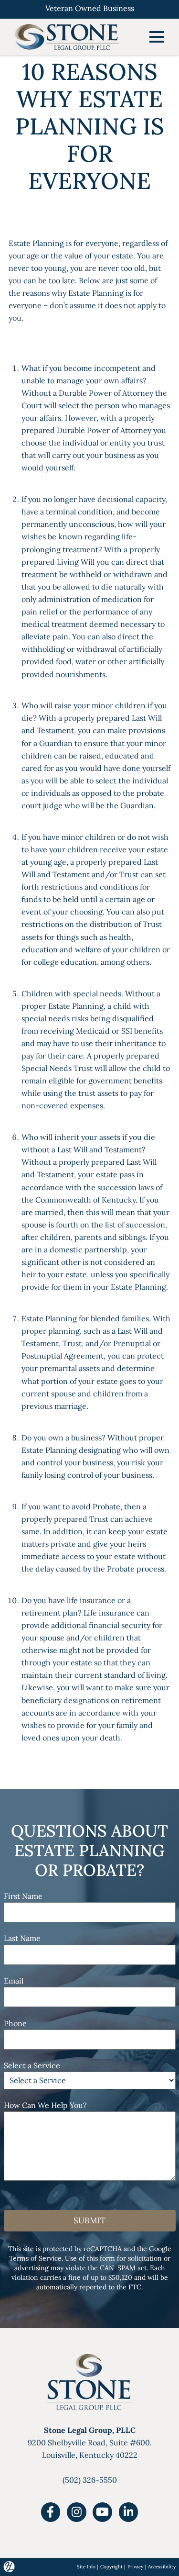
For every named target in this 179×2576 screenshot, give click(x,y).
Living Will (76, 562)
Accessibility (162, 2567)
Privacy (135, 2567)
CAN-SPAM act (123, 2268)
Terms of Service (35, 2258)
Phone (15, 2023)
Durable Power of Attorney (106, 393)
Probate (106, 1506)
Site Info (86, 2567)
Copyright (111, 2567)
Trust (99, 1519)
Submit (89, 2220)
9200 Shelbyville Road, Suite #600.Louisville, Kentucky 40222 (90, 2442)
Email (14, 1981)
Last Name (22, 1938)
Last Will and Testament (100, 1149)
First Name (23, 1896)
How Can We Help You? (45, 2105)
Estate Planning (36, 243)
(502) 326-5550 (90, 2480)
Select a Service (32, 2065)
